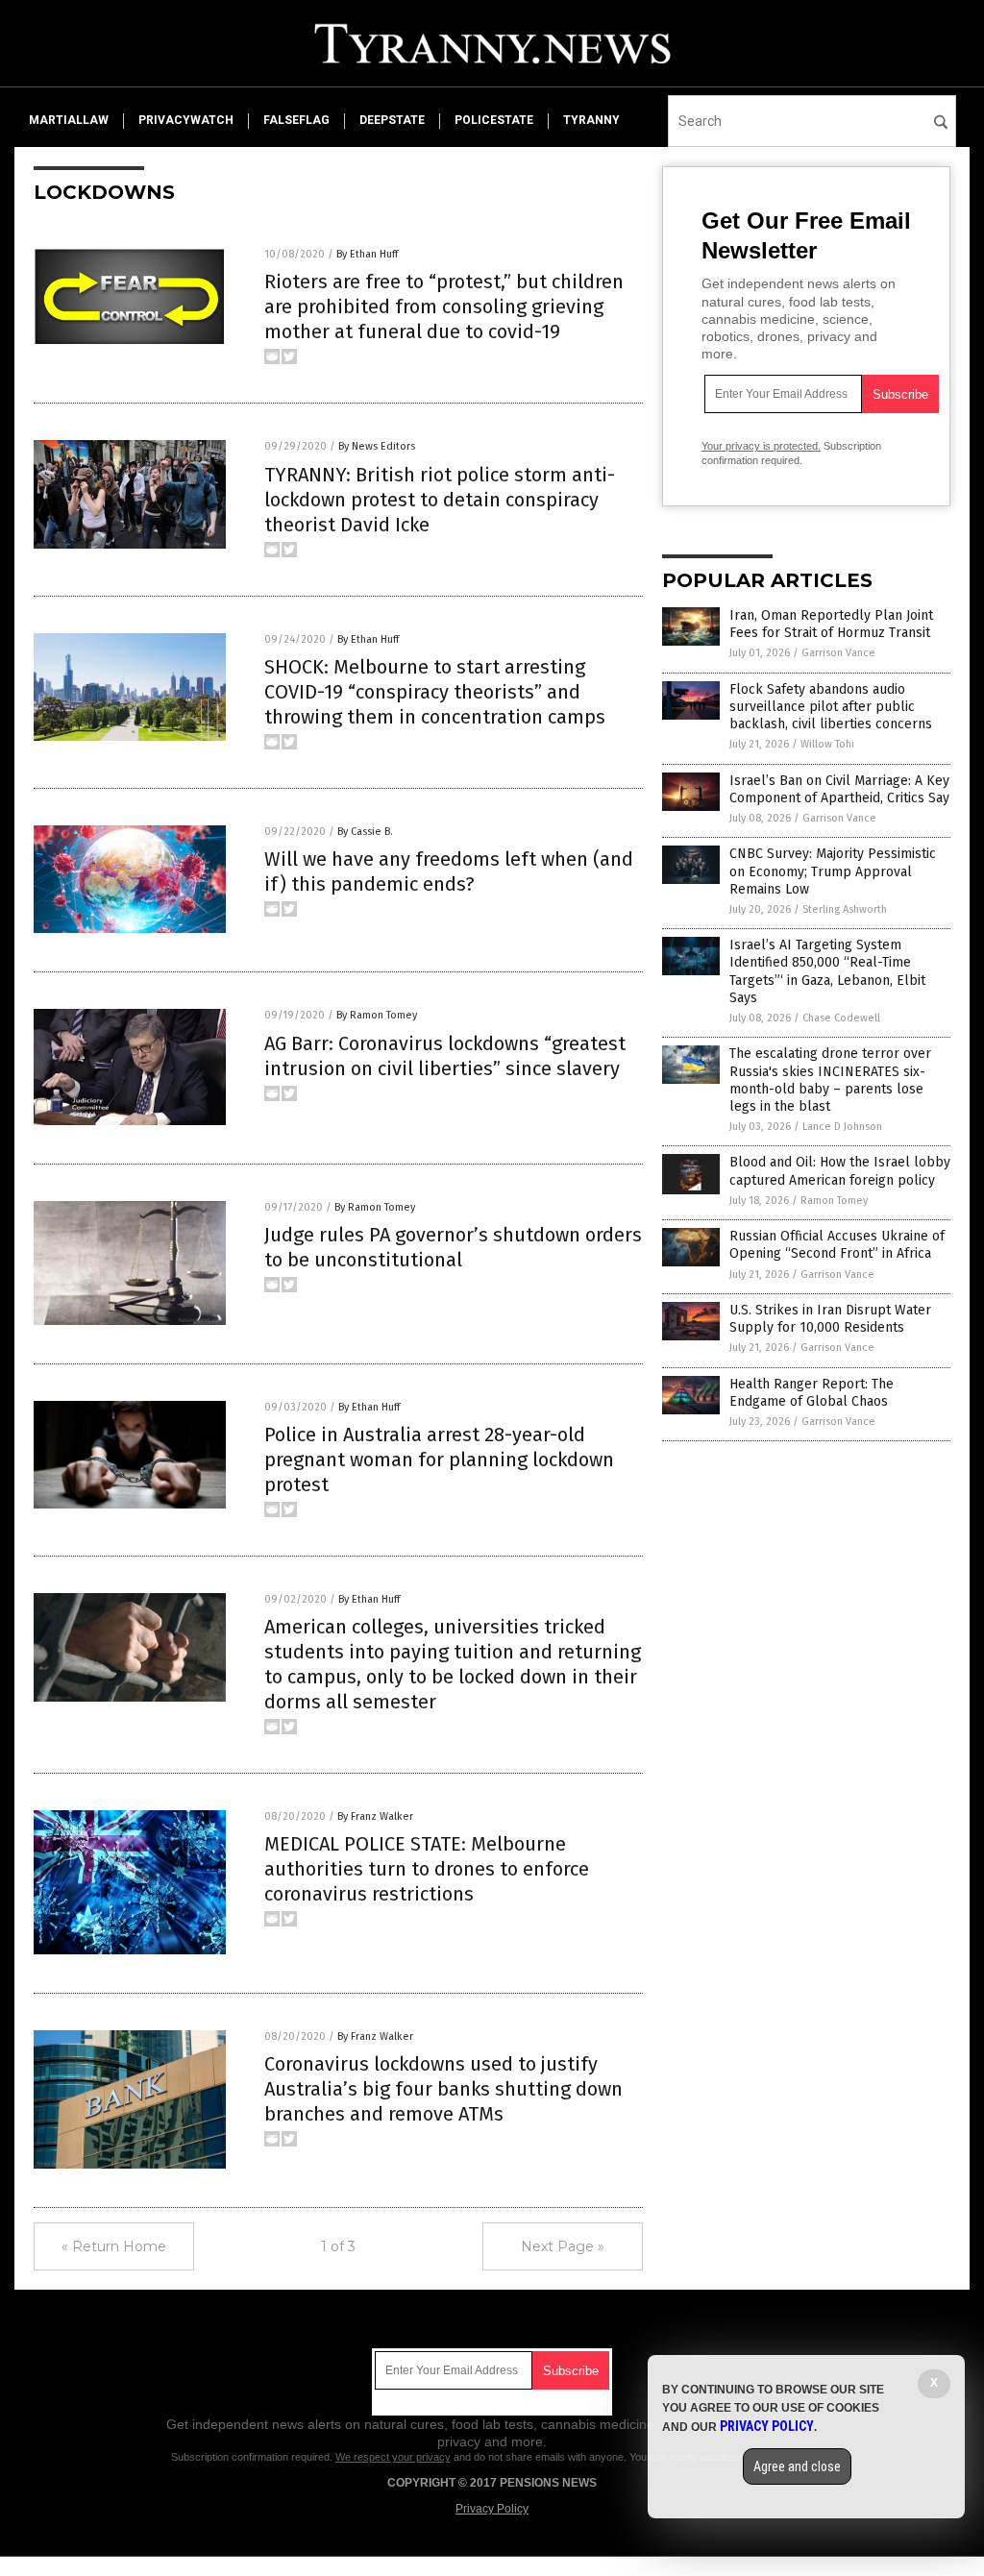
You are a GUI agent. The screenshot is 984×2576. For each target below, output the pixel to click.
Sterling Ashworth (845, 909)
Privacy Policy (492, 2509)
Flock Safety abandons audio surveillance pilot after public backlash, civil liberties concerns (831, 707)
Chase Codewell (841, 1018)
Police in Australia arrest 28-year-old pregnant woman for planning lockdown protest (439, 1460)
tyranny (591, 120)
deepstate (392, 120)
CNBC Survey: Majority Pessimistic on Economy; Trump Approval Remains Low (833, 871)
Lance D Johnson (842, 1127)
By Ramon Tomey (377, 1015)
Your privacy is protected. (761, 446)
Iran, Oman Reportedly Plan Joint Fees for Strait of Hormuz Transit (831, 624)
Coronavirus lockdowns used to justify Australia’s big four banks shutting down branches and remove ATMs (443, 2089)
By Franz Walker (375, 1816)
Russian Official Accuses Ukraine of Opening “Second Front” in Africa (837, 1245)
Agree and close (797, 2466)
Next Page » (563, 2246)
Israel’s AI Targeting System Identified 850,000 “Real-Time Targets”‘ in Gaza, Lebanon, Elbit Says (827, 971)
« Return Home (114, 2246)
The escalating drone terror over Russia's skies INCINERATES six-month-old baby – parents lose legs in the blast (830, 1080)
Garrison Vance (838, 653)
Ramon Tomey (834, 1201)
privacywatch (186, 120)
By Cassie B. (365, 832)
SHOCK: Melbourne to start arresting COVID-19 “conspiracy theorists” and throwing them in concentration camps (435, 692)
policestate (494, 120)
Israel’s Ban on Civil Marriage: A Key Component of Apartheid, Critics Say (839, 789)
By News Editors (377, 446)
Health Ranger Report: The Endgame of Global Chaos (812, 1393)
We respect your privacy (393, 2457)
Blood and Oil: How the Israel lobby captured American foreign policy (840, 1171)
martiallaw (69, 120)
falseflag (296, 120)
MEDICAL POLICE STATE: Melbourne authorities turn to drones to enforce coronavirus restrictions (427, 1869)
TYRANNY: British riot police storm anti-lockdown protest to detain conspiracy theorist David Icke (440, 500)
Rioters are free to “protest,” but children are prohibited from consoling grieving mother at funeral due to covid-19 (444, 307)
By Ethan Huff (367, 254)
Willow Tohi (827, 744)
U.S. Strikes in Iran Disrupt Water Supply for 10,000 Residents (830, 1319)
